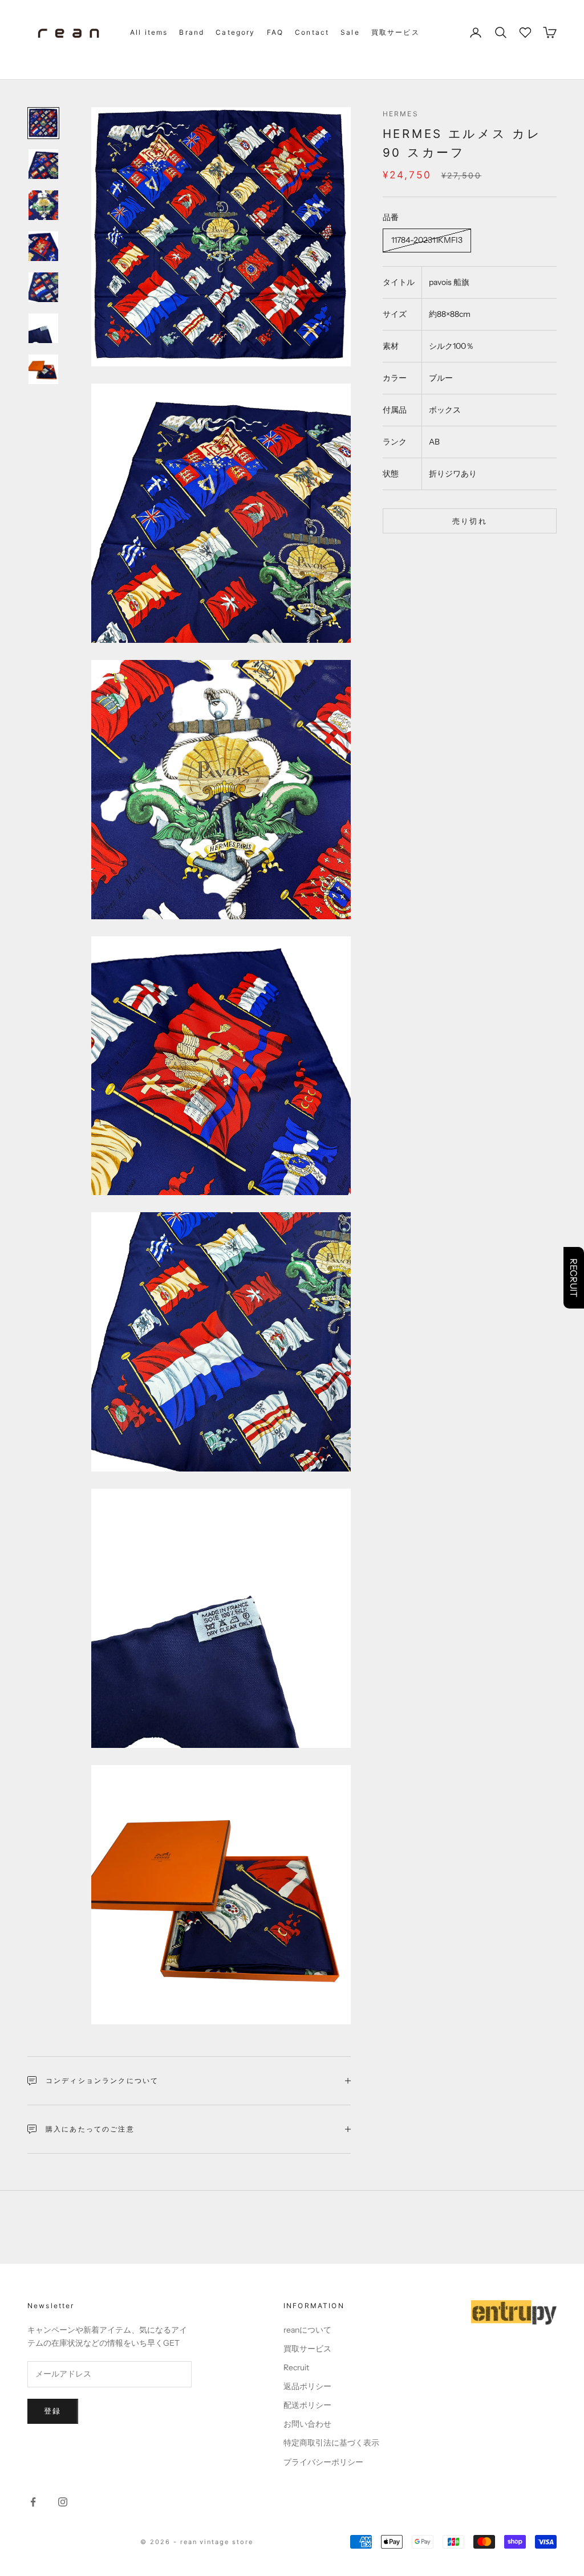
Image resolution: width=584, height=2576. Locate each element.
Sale (350, 32)
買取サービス (396, 32)
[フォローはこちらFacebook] (33, 2502)
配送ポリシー (307, 2405)
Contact (312, 32)
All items (149, 32)
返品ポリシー (307, 2386)
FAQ (275, 32)
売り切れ (470, 521)
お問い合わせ (307, 2424)
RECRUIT (574, 1278)
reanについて (307, 2330)
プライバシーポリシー (323, 2462)
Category (235, 32)
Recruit (296, 2367)
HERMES (401, 114)
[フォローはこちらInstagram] (63, 2502)
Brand (192, 32)
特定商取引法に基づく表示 (331, 2443)
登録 (53, 2411)
